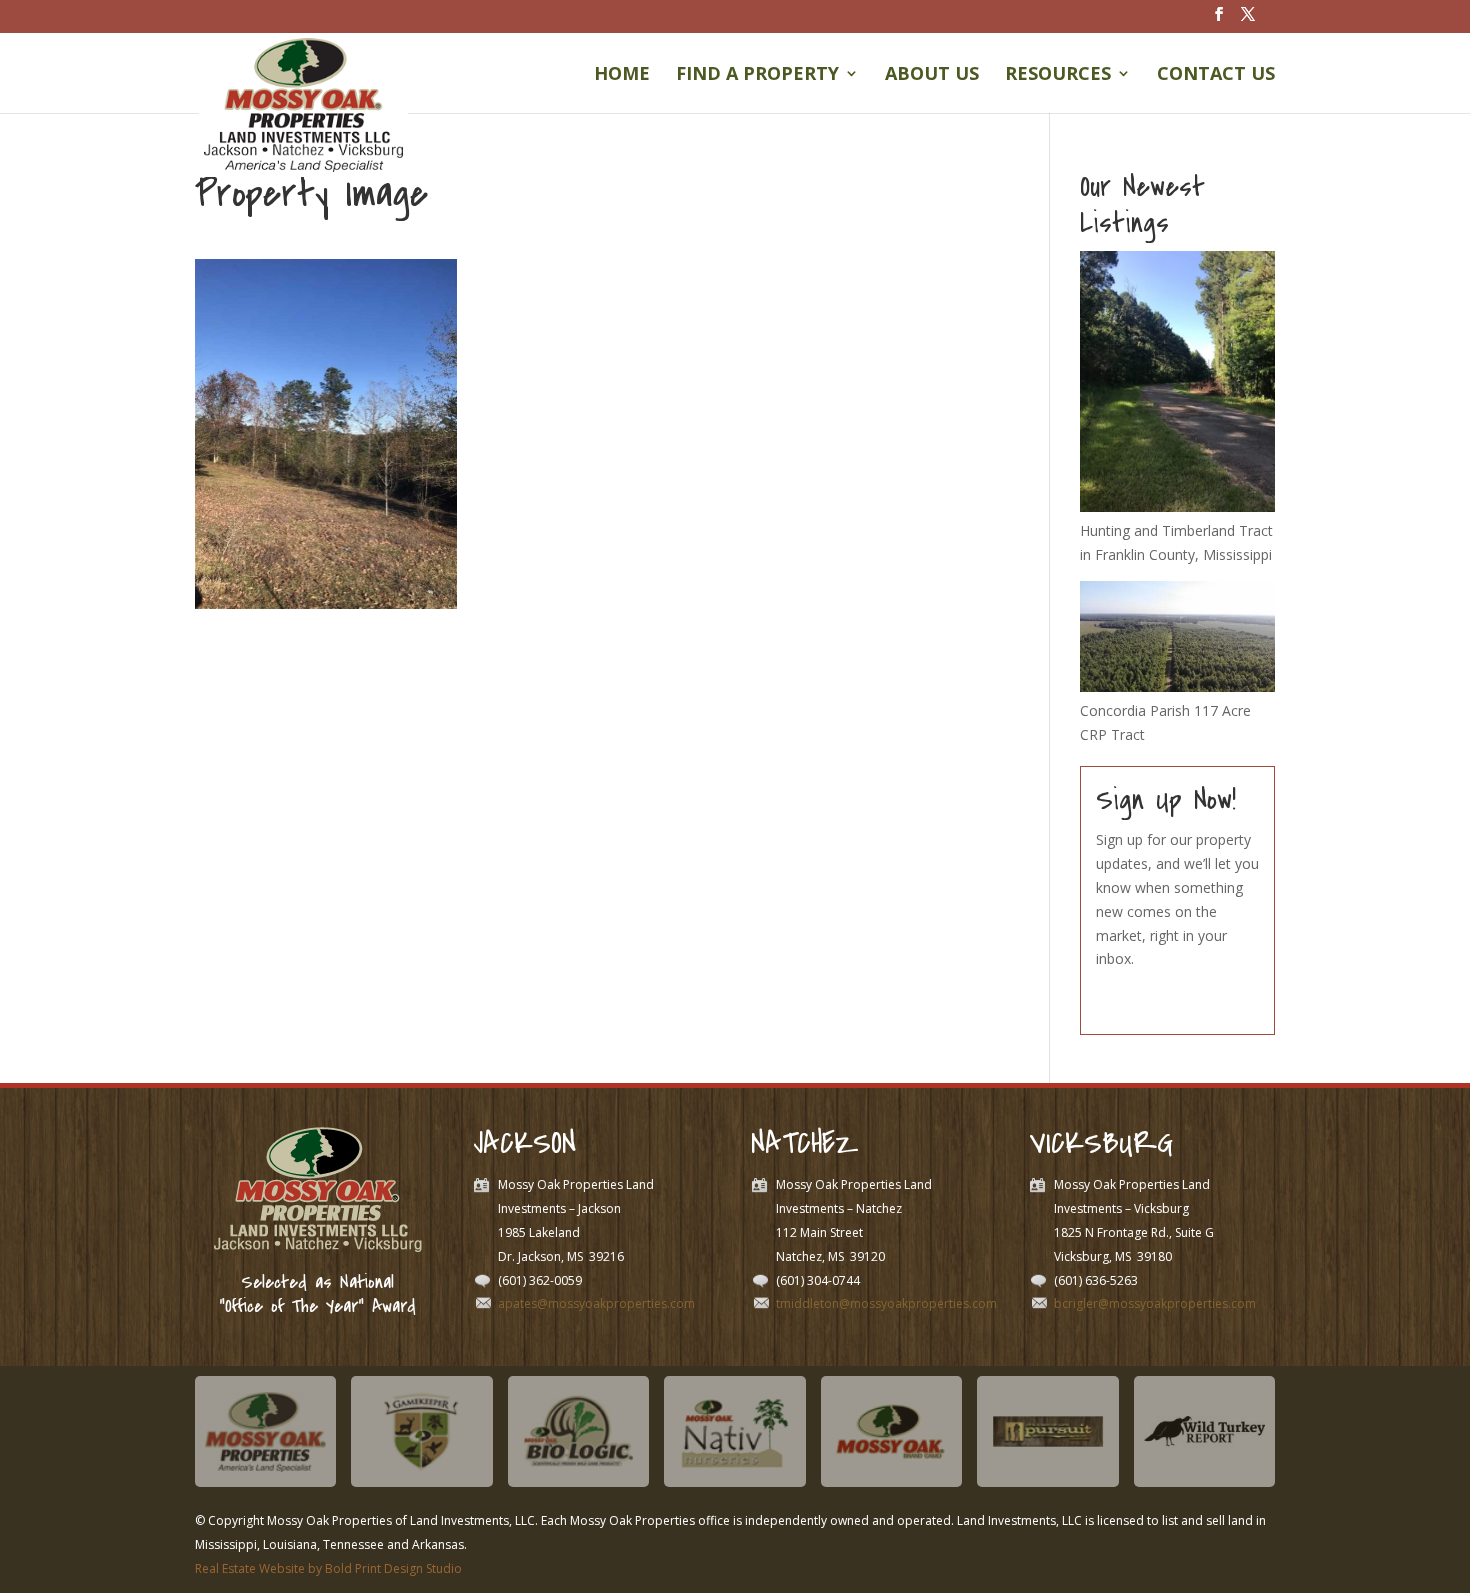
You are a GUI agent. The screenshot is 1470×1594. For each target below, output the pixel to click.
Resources (1058, 75)
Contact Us (1216, 75)
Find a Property (757, 75)
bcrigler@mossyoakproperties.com (1155, 1303)
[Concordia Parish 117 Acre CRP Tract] (1177, 686)
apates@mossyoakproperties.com (596, 1303)
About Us (932, 75)
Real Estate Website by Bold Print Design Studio (328, 1568)
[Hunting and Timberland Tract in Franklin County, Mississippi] (1177, 506)
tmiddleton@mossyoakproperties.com (886, 1303)
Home (622, 75)
